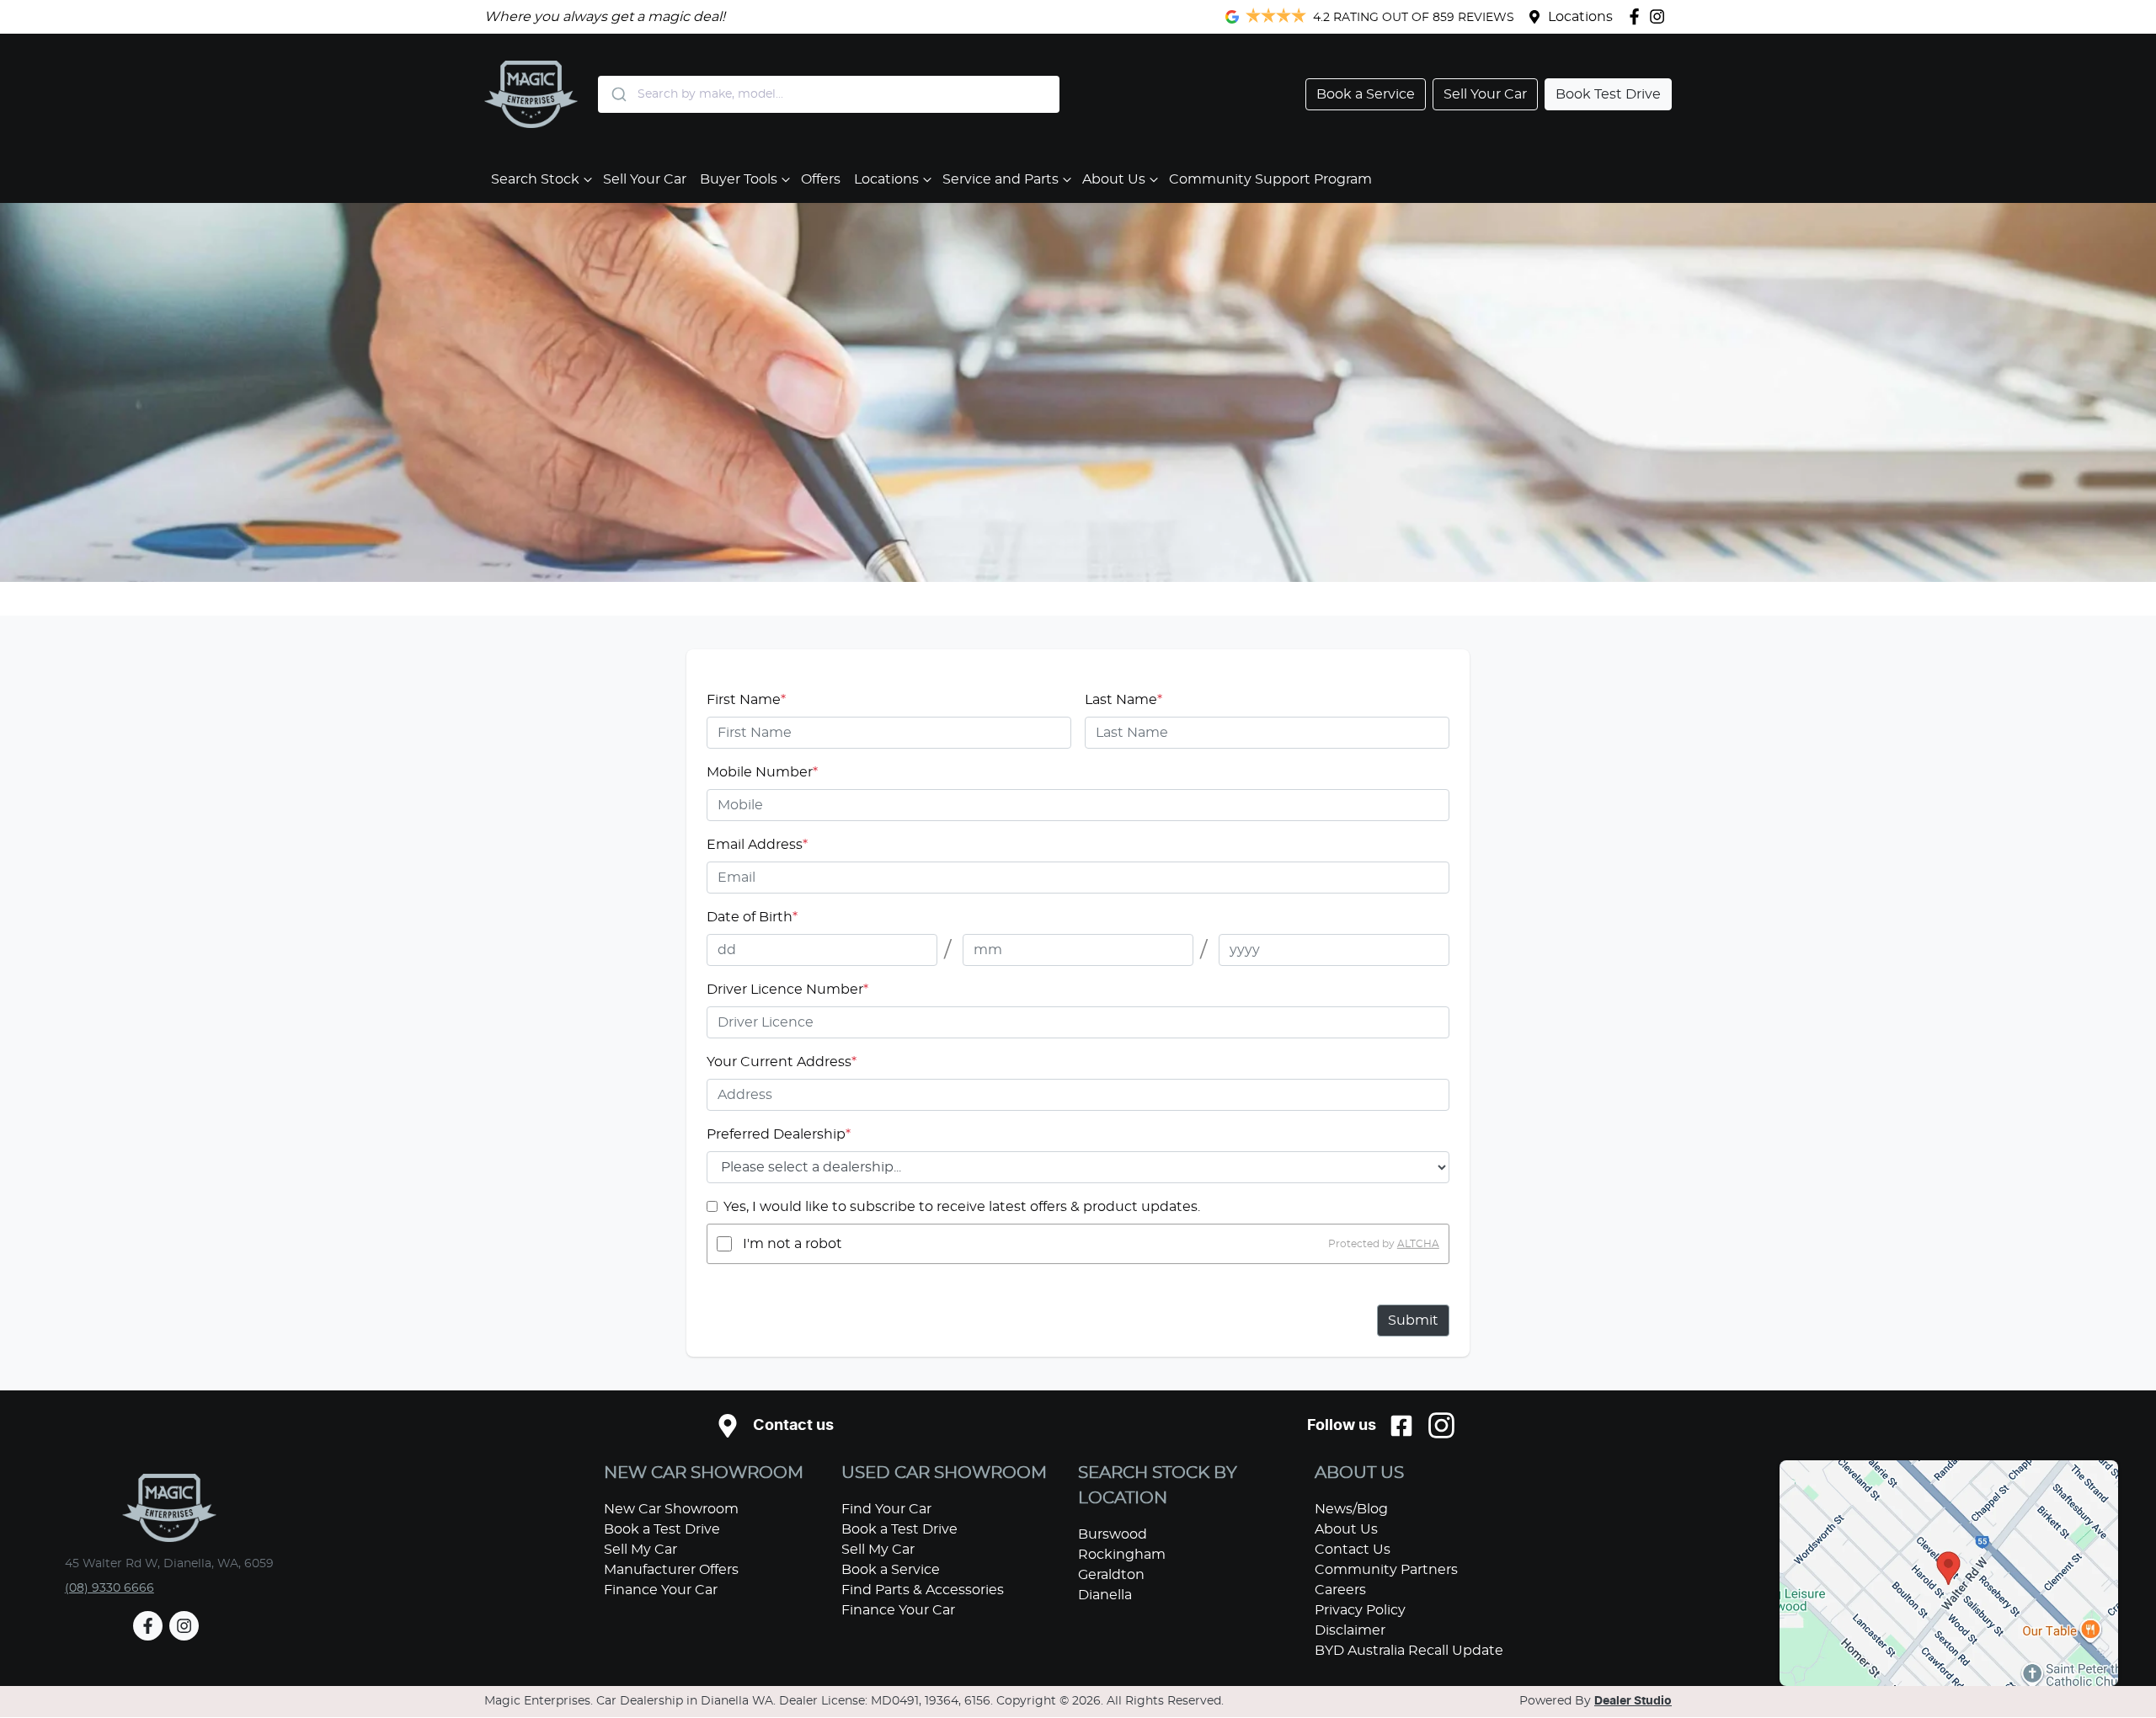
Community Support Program (1270, 179)
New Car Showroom (671, 1509)
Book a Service (891, 1570)
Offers (821, 179)
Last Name (1123, 700)
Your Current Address (782, 1062)
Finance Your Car (661, 1590)
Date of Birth (752, 917)
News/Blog (1351, 1509)
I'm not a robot (792, 1244)
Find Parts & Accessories (923, 1590)
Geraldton (1111, 1575)
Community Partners (1386, 1570)
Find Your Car (886, 1509)
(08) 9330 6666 (109, 1588)
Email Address (757, 845)
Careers (1340, 1590)
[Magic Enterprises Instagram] (1660, 16)
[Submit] (618, 94)
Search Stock (535, 179)
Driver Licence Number (787, 990)
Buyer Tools (739, 179)
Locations (1580, 17)
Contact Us (1353, 1550)
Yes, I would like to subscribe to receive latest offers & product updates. (962, 1207)
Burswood (1113, 1534)
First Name (746, 700)
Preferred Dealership (779, 1134)
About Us (1114, 179)
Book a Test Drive (662, 1529)
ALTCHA (1418, 1244)
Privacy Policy (1360, 1610)
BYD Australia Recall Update (1409, 1651)
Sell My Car (640, 1550)
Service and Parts (1001, 179)
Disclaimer (1350, 1630)
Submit (1413, 1321)
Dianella (1105, 1595)
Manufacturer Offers (671, 1570)
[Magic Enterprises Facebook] (1638, 16)
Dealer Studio (1633, 1701)
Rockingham (1122, 1555)
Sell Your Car (645, 179)
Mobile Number (762, 772)
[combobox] (829, 94)
